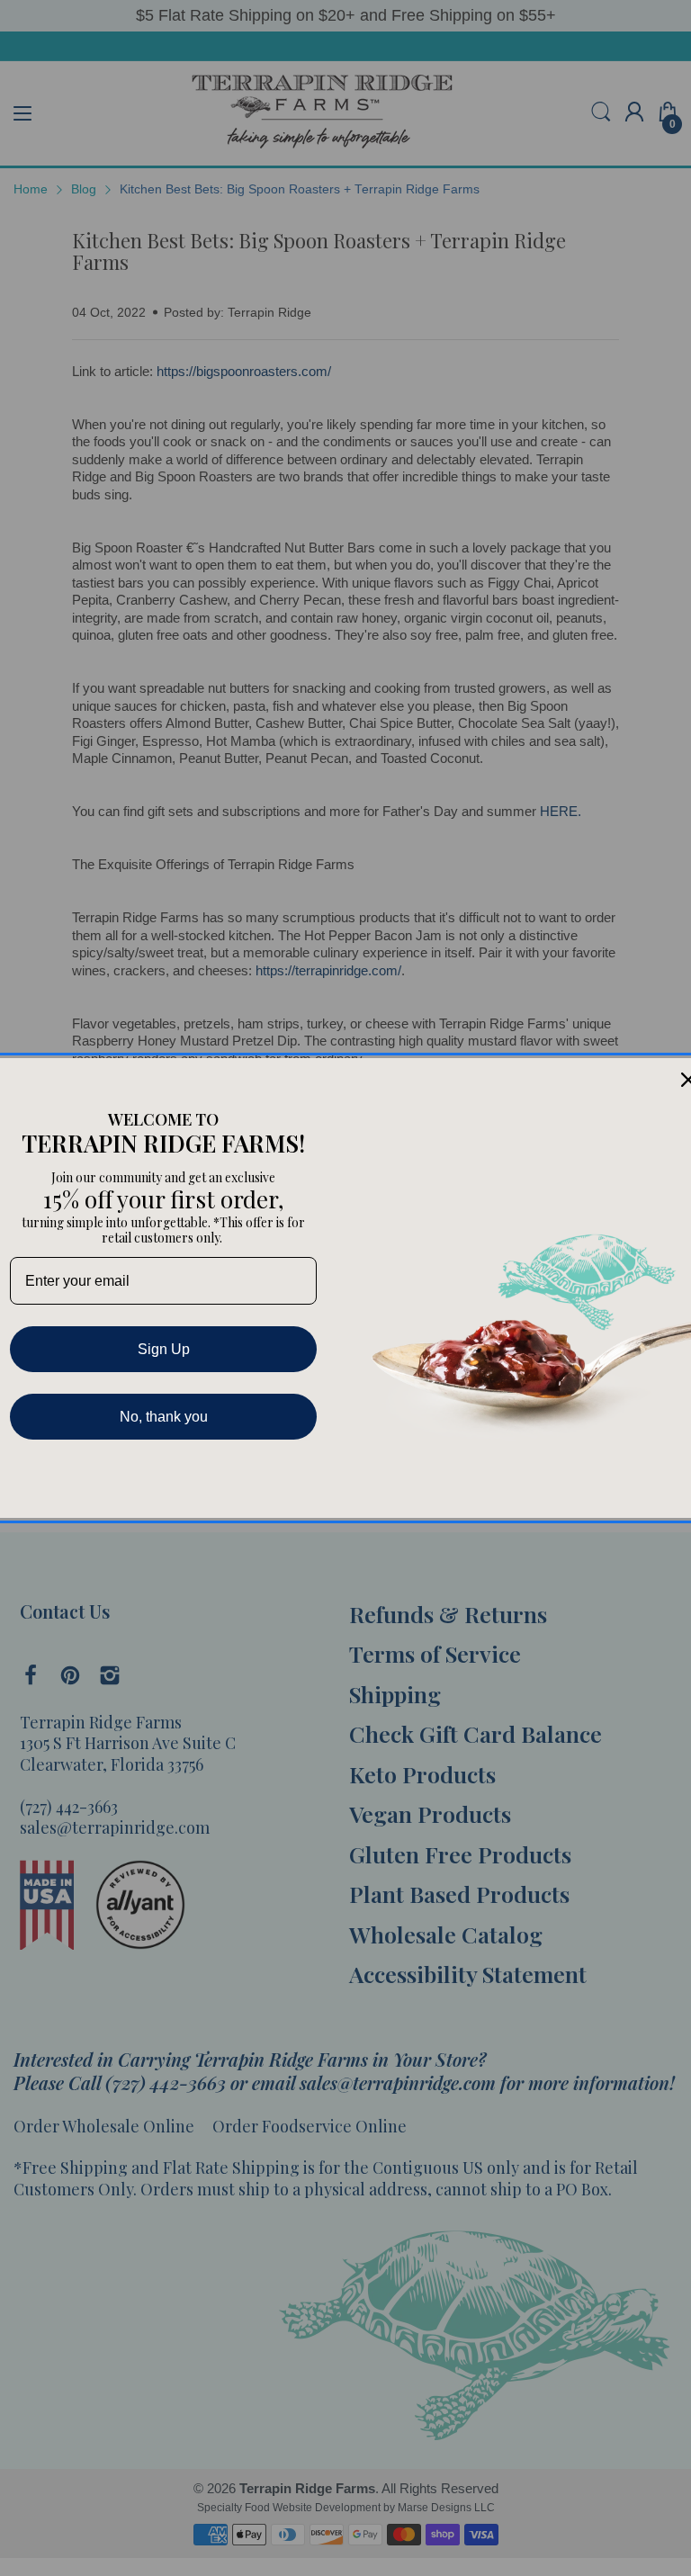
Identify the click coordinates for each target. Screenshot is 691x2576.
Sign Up (164, 1349)
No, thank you (164, 1417)
